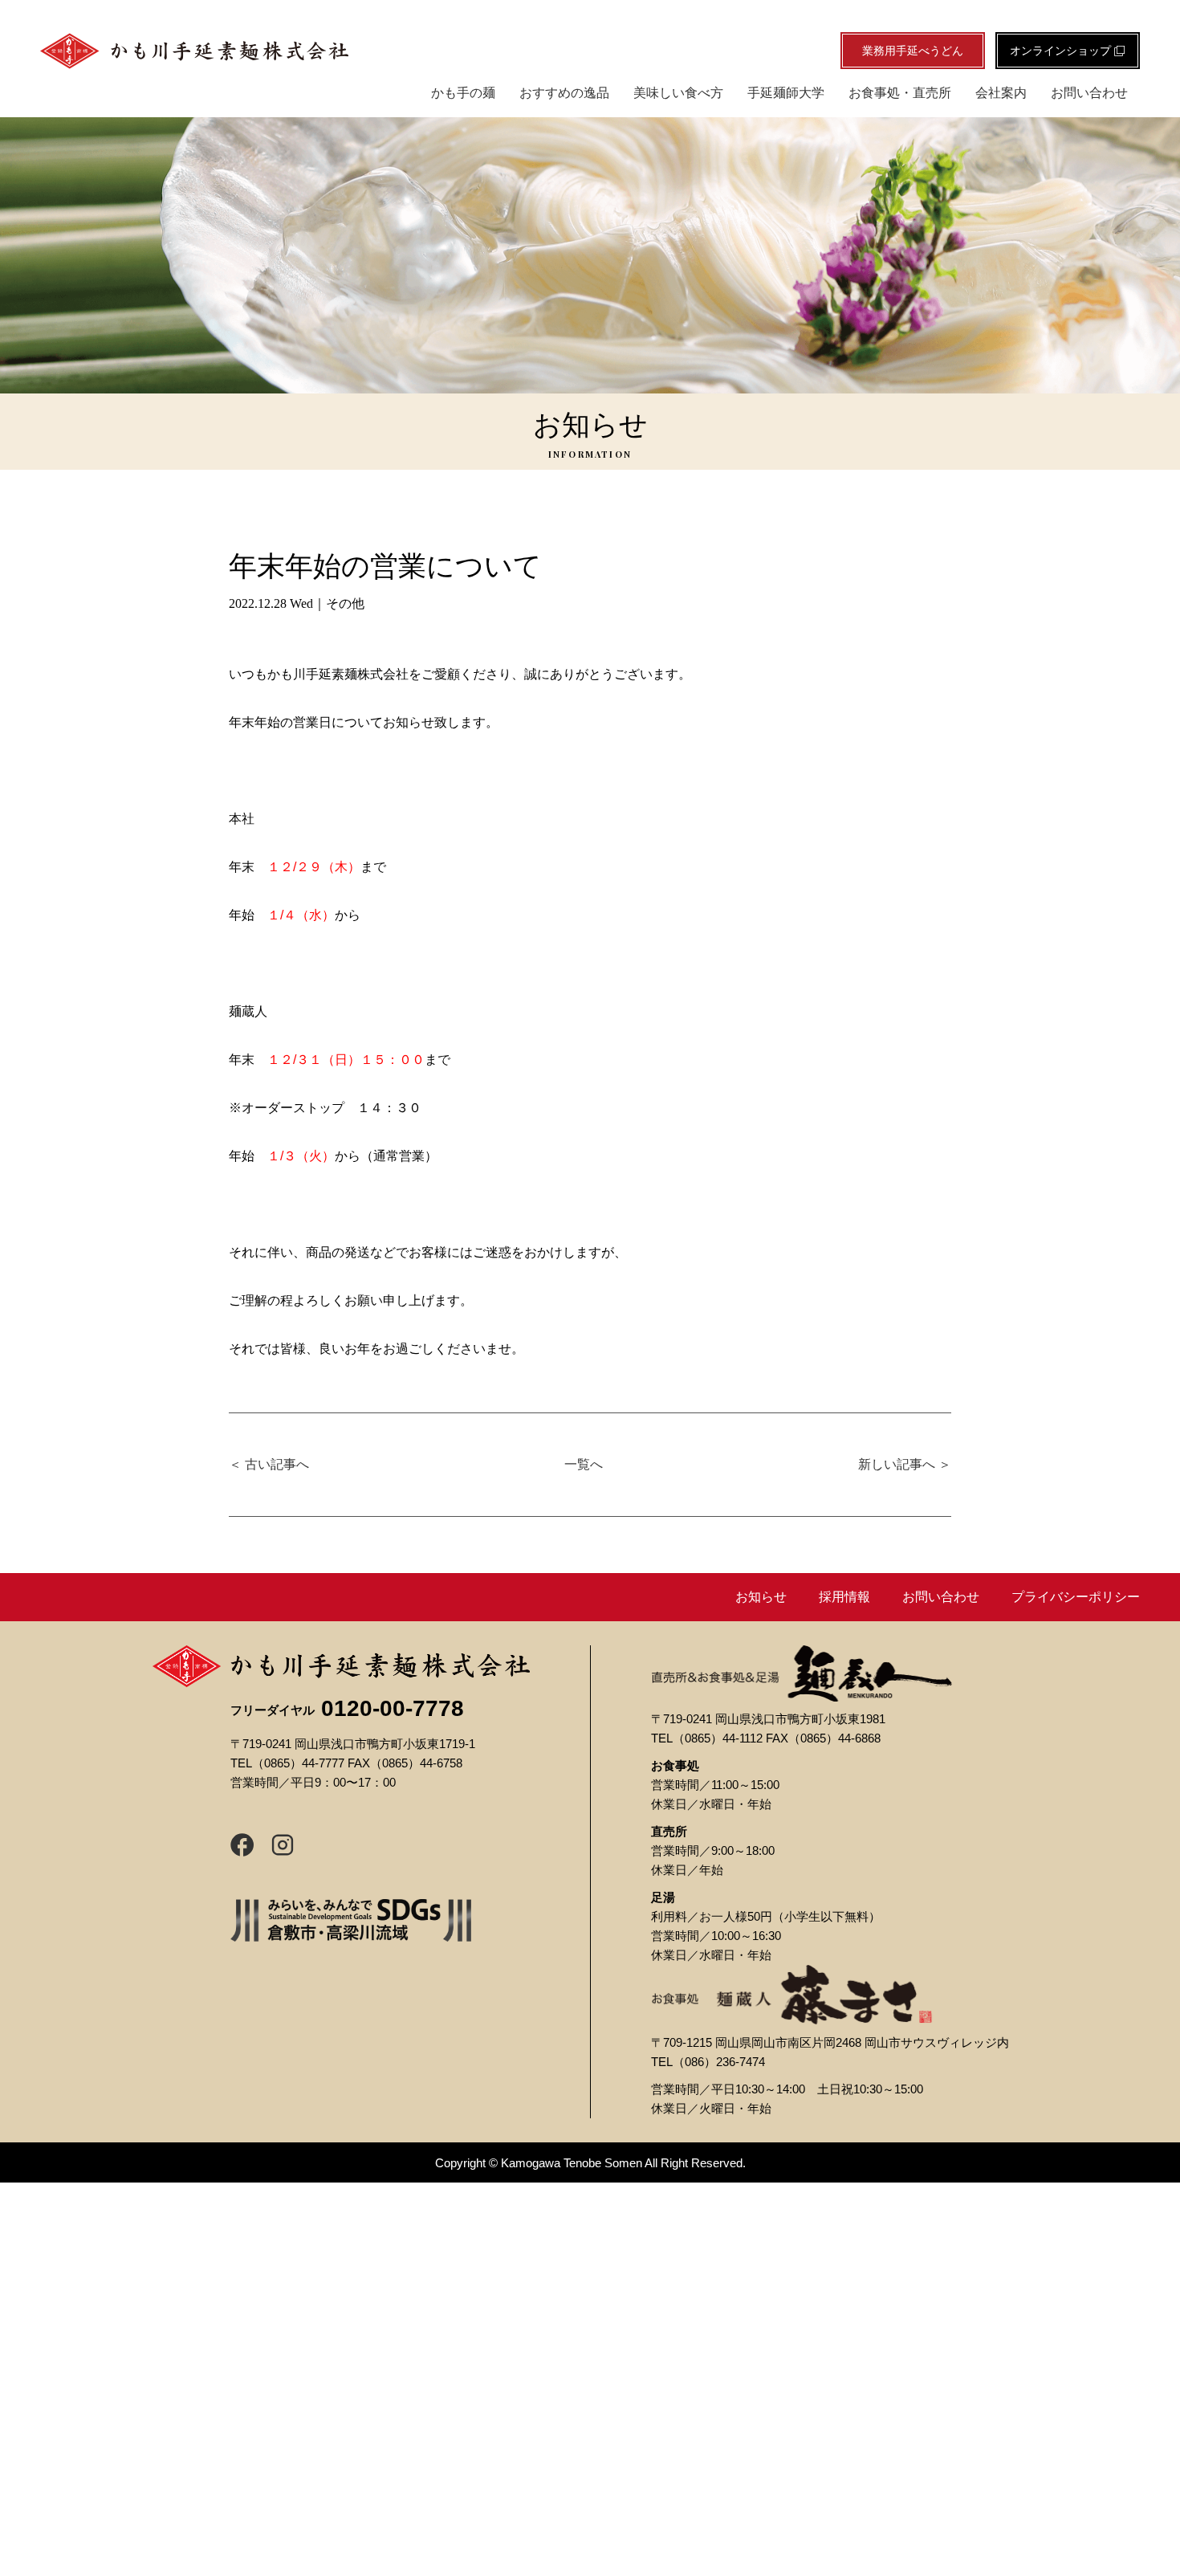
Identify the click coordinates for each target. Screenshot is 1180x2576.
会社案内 (1001, 93)
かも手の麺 (463, 93)
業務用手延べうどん (913, 51)
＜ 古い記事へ (269, 1464)
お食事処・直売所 (900, 93)
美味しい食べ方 (678, 93)
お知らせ (761, 1597)
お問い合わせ (1089, 93)
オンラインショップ (1062, 51)
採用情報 (844, 1597)
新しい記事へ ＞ (905, 1464)
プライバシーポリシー (1076, 1597)
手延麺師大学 (786, 93)
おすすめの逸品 (564, 93)
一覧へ (584, 1464)
